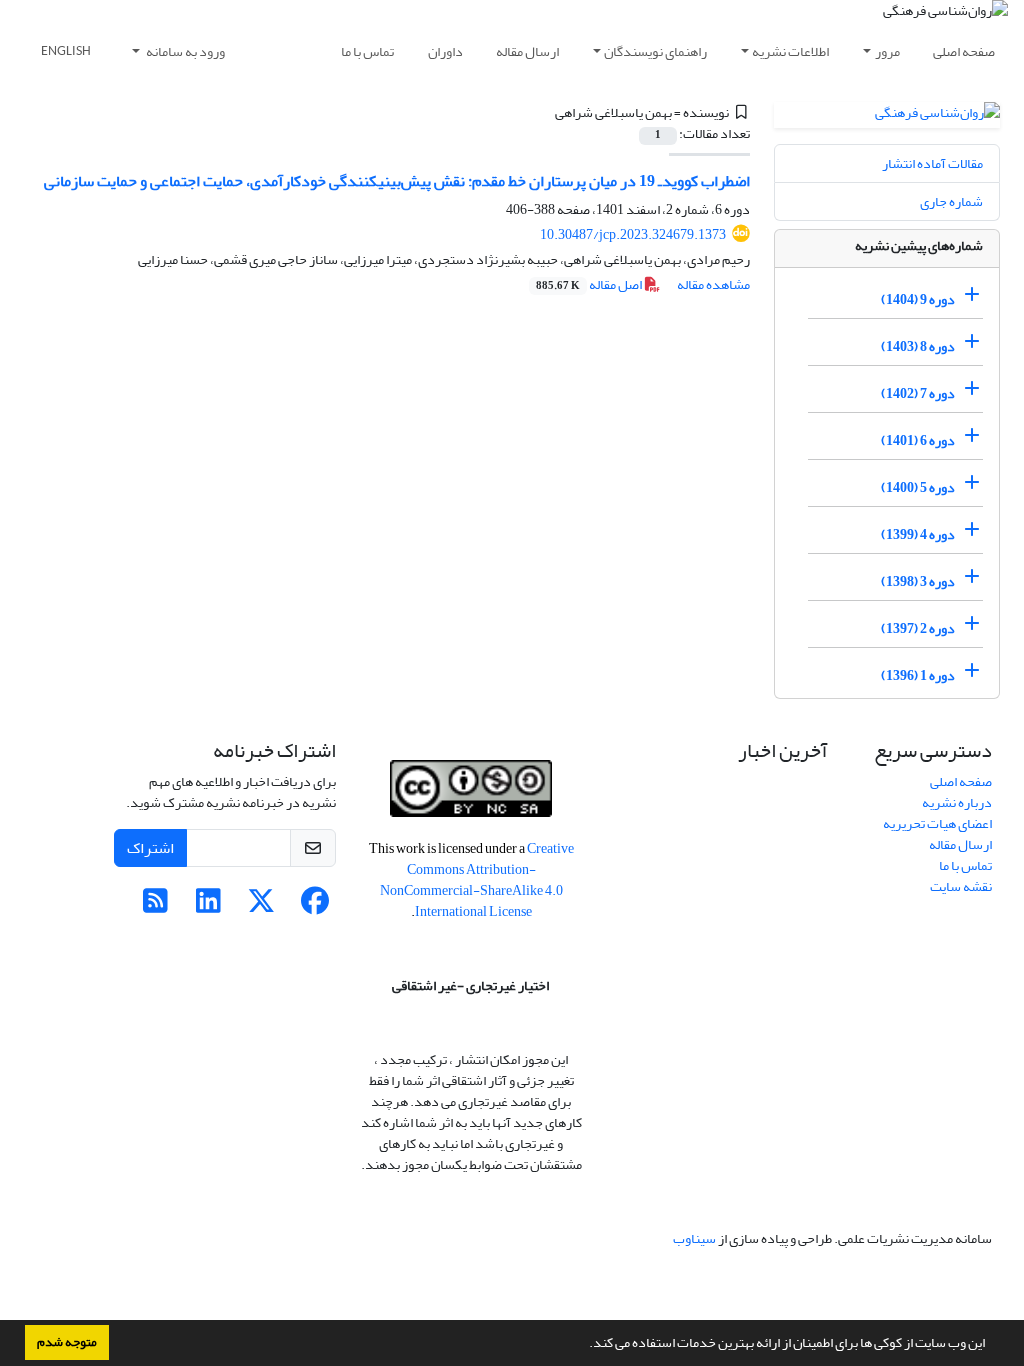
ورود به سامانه (184, 51)
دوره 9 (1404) (918, 299)
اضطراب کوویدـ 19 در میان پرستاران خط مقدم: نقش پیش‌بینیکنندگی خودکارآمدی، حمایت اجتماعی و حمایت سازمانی (397, 181)
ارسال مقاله (527, 51)
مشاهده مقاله (713, 284)
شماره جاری (951, 201)
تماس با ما (367, 51)
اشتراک (150, 848)
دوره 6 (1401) (918, 440)
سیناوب (694, 1238)
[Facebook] (314, 906)
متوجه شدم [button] (67, 1342)
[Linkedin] (208, 906)
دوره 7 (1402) (918, 393)
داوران (445, 51)
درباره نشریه (957, 802)
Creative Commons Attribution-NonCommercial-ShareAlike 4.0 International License (477, 880)
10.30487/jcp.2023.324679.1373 (633, 234)
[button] (584, 1345)
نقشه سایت (961, 886)
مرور (887, 51)
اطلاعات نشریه (790, 51)
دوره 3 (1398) (918, 581)
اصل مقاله (590, 284)
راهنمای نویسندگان (655, 51)
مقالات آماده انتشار (932, 163)
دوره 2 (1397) (918, 628)
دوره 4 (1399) (918, 534)
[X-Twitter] (261, 906)
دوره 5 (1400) (918, 487)
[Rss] (155, 906)
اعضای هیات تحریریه (937, 823)
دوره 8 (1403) (918, 346)
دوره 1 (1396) (918, 675)
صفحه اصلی (964, 51)
